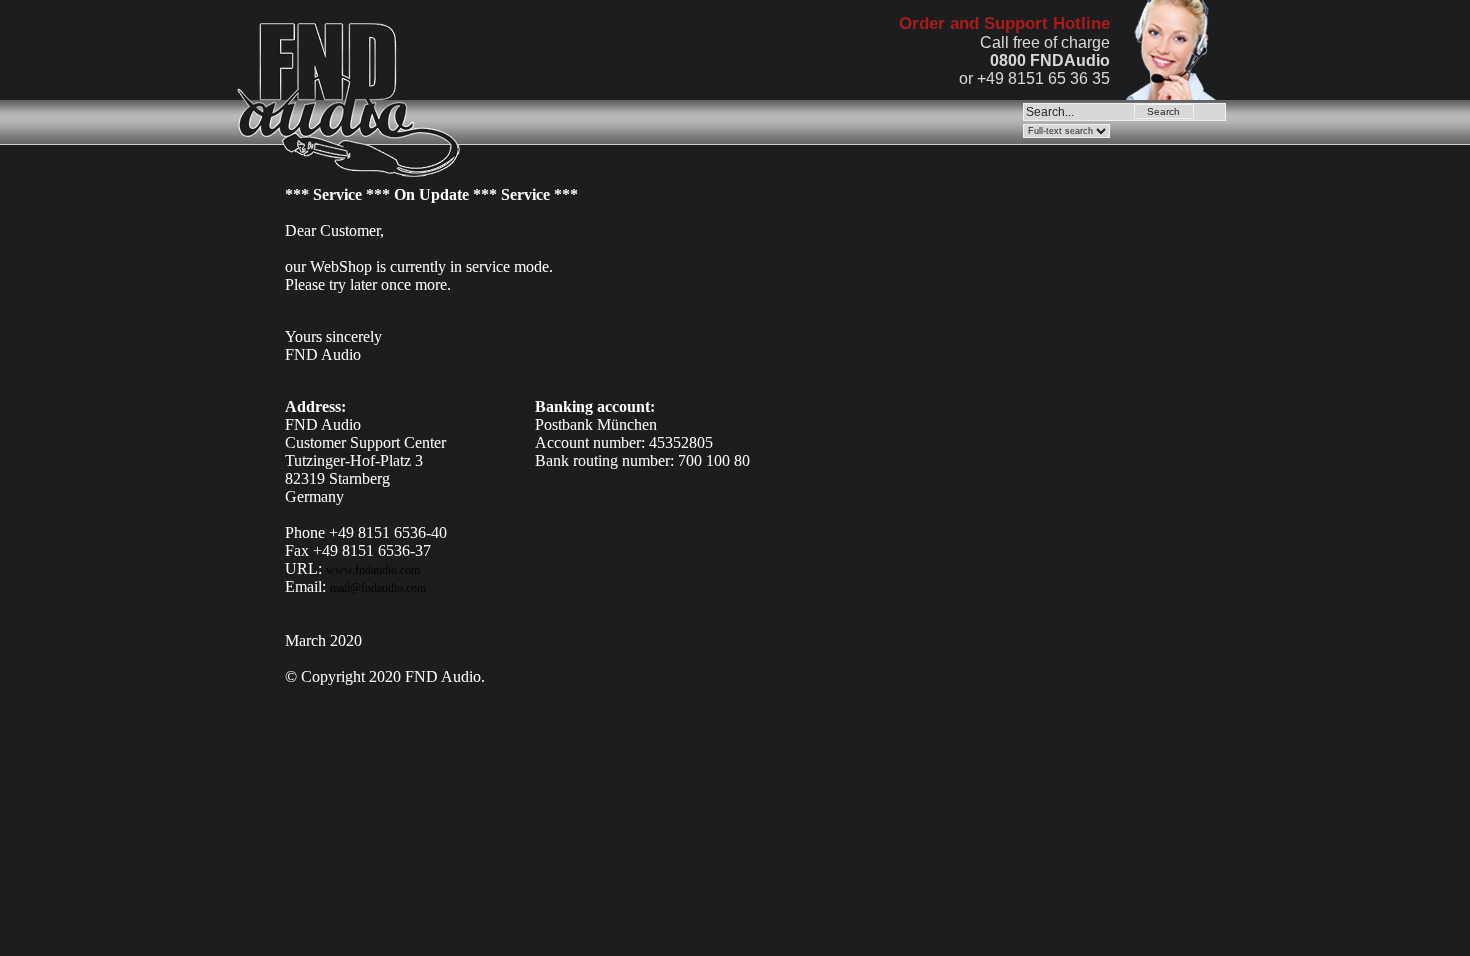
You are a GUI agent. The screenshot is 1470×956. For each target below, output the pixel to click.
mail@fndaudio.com (378, 588)
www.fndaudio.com (373, 570)
